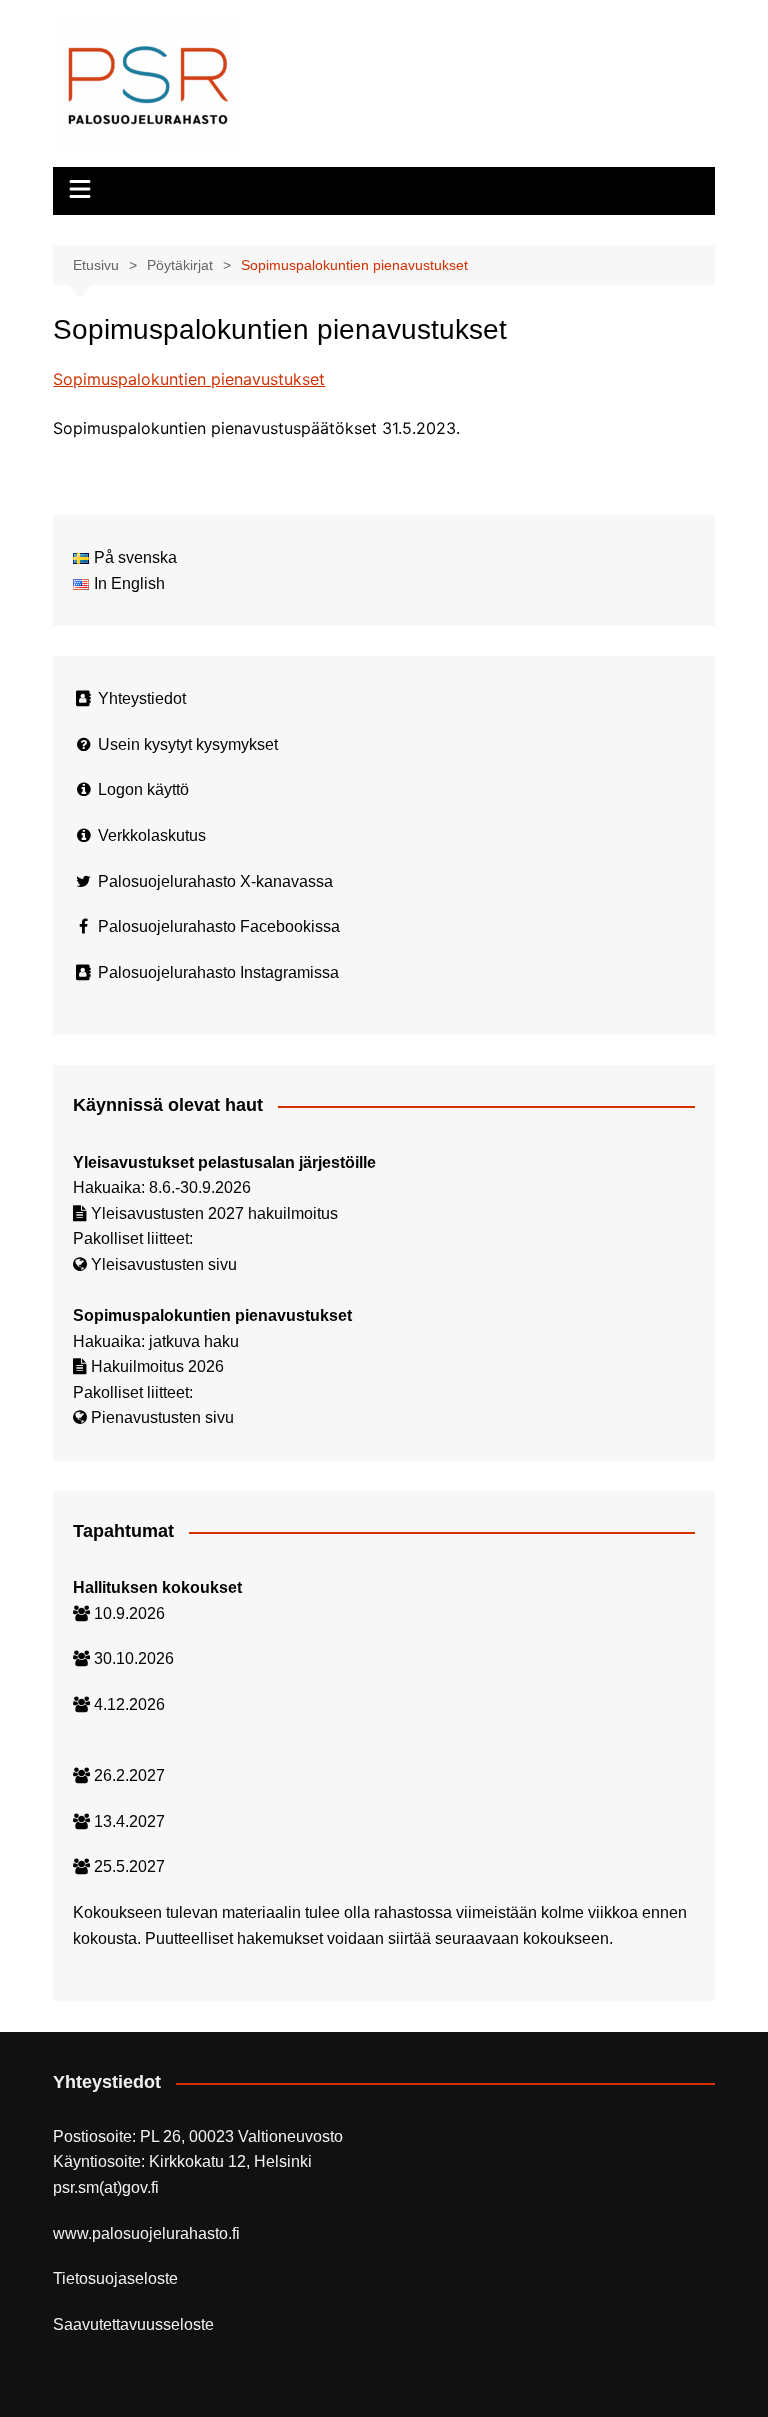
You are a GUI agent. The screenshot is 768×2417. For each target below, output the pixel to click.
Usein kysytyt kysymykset (188, 744)
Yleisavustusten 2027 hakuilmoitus (214, 1213)
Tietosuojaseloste (115, 2278)
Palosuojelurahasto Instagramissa (218, 972)
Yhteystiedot (142, 698)
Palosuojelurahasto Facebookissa (219, 926)
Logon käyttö (143, 789)
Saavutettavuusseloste (133, 2324)
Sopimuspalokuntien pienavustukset (189, 379)
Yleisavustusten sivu (164, 1264)
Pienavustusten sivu (162, 1417)
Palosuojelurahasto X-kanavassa (215, 881)
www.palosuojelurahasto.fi (146, 2233)
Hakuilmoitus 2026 (157, 1366)
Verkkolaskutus (152, 835)
